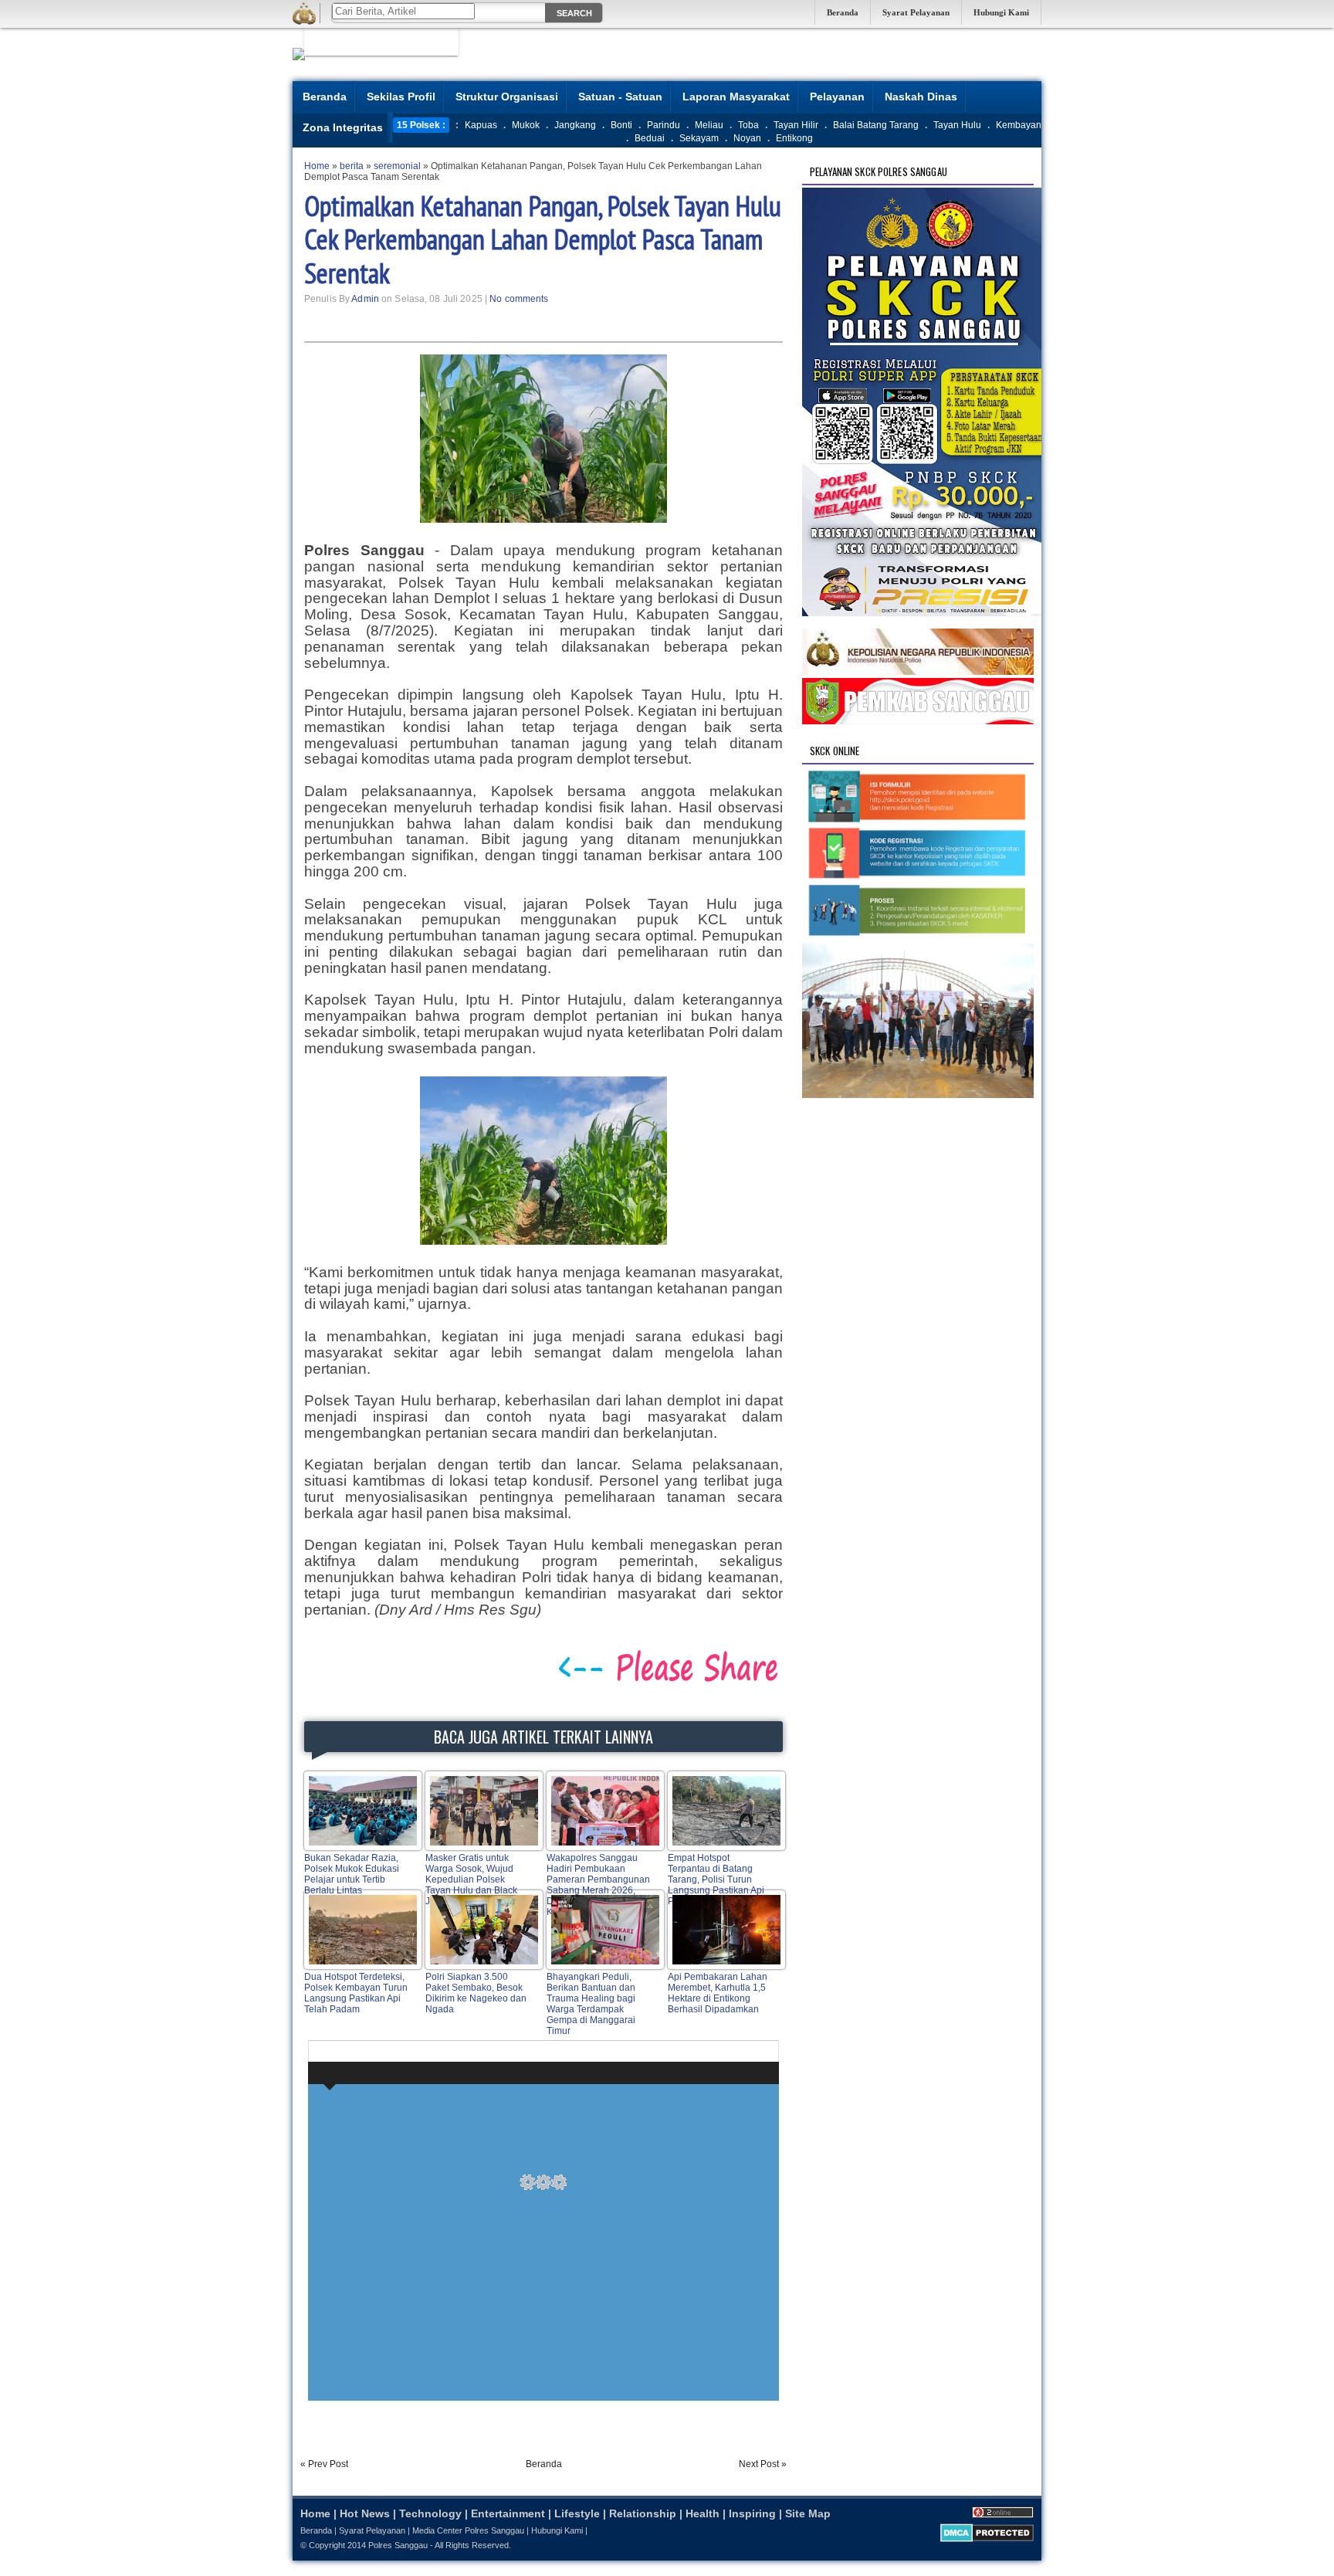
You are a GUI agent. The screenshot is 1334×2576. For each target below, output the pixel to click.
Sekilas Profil (401, 97)
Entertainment (508, 2513)
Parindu (664, 125)
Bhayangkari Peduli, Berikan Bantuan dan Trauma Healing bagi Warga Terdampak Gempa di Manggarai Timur (591, 2004)
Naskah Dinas (921, 97)
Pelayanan (837, 97)
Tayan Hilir (796, 125)
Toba (748, 125)
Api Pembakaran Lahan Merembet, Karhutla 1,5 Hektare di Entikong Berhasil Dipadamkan (718, 1993)
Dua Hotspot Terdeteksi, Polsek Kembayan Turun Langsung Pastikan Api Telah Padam (356, 1993)
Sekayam (699, 138)
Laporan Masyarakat (736, 97)
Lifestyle (577, 2513)
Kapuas (481, 125)
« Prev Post (324, 2464)
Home (315, 2513)
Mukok (526, 125)
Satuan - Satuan (620, 97)
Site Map (808, 2513)
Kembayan (1019, 125)
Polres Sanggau (398, 2545)
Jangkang (575, 125)
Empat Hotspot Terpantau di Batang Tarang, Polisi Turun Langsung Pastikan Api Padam (716, 1879)
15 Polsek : (421, 125)
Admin (365, 299)
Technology (430, 2513)
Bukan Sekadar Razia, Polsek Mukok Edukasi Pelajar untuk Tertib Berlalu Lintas (352, 1874)
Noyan (747, 138)
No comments (519, 299)
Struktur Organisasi (507, 97)
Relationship (643, 2513)
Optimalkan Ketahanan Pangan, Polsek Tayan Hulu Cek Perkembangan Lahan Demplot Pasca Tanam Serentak (543, 239)
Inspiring (752, 2513)
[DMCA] (987, 2539)
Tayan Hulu (957, 125)
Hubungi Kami (1001, 12)
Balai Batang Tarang (876, 125)
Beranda (843, 12)
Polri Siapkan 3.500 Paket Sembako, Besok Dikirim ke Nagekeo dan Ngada (476, 1993)
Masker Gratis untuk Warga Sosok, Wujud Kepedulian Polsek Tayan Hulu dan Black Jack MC (471, 1879)
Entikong (794, 138)
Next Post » (763, 2464)
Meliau (709, 125)
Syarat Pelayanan (916, 12)
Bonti (621, 125)
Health (703, 2513)
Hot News (365, 2513)
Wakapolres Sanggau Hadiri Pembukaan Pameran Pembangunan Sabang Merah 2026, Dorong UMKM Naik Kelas (598, 1885)
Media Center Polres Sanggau (468, 2530)
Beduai (650, 138)
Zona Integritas (343, 127)
